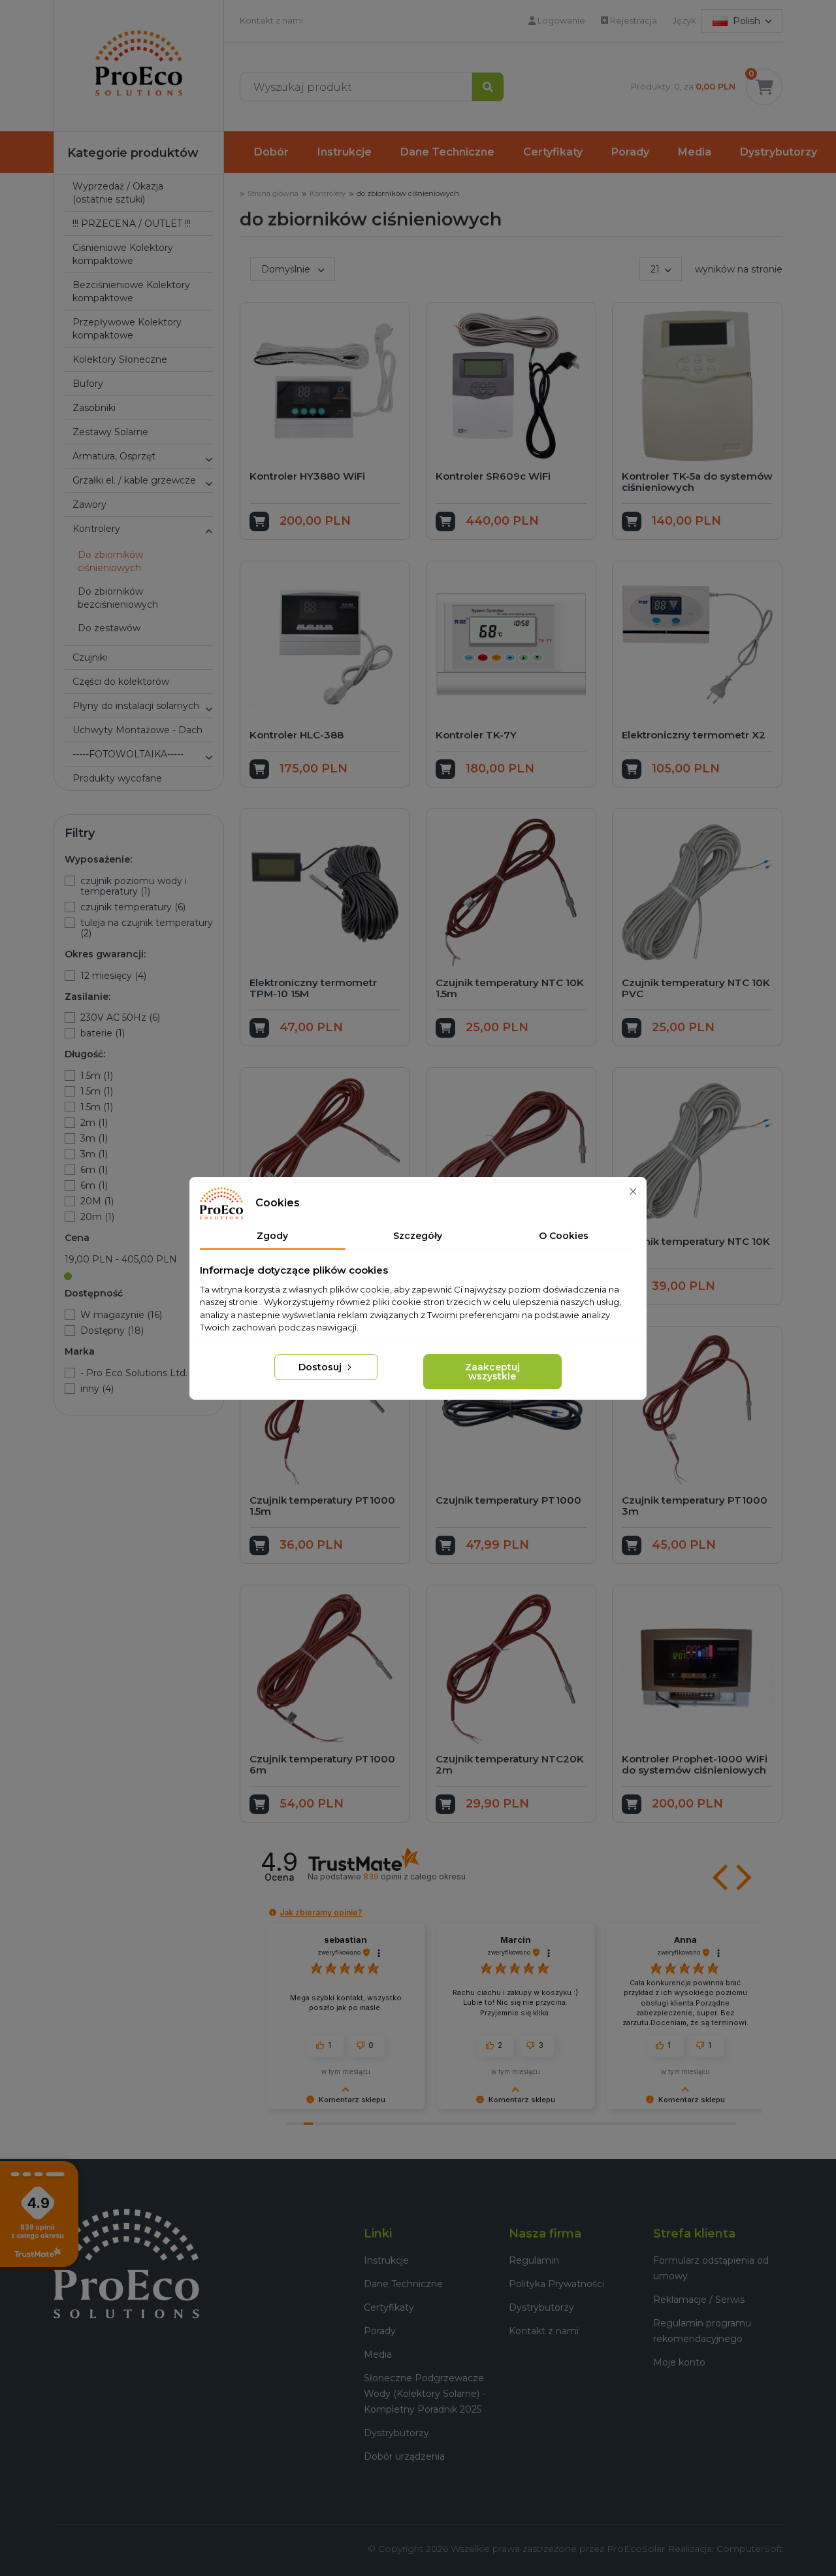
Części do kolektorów (121, 682)
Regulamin (534, 2260)
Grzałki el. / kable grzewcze (134, 480)
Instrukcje (345, 152)
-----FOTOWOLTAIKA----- (128, 754)
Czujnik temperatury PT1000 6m (322, 1764)
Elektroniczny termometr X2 (694, 735)
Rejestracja (633, 20)
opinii (414, 1876)
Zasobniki (94, 408)
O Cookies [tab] (564, 1236)
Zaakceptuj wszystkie (492, 1372)
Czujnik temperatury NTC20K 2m (510, 1764)
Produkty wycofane (117, 778)
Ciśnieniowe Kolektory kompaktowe (123, 254)
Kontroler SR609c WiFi (493, 476)
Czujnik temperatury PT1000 (508, 1500)
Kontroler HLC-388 (297, 735)
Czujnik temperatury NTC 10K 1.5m (510, 988)
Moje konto (679, 2362)
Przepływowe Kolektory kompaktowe (127, 329)
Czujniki (90, 657)
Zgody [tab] (272, 1236)
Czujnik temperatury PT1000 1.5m (322, 1506)
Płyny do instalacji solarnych (136, 706)
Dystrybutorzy (779, 152)
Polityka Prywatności (556, 2284)
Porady (630, 152)
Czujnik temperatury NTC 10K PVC (696, 988)
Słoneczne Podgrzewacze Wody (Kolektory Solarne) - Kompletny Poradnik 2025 (425, 2394)
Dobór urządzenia (404, 2456)
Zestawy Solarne (110, 432)
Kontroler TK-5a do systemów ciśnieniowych (697, 482)
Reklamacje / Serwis (699, 2300)
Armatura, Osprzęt (114, 456)
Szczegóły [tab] (418, 1236)
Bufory (88, 384)
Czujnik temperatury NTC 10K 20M (696, 1247)
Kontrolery (96, 529)
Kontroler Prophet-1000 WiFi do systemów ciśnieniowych (695, 1764)
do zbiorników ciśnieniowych (110, 561)
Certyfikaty (553, 152)
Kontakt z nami (271, 20)
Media (695, 152)
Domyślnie (287, 269)
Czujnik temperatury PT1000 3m (695, 1506)
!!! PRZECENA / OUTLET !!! (132, 223)
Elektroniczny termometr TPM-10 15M (313, 988)
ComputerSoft (749, 2549)
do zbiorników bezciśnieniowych (118, 598)
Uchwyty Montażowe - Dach (137, 730)
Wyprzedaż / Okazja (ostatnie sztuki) (118, 193)
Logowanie (560, 20)
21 (655, 269)
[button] (208, 459)
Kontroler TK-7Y (476, 735)
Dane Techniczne (447, 152)
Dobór (271, 152)
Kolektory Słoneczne (120, 359)
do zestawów (109, 628)
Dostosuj (321, 1367)
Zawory (89, 504)
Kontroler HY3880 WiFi (307, 476)
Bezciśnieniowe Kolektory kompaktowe (131, 291)
